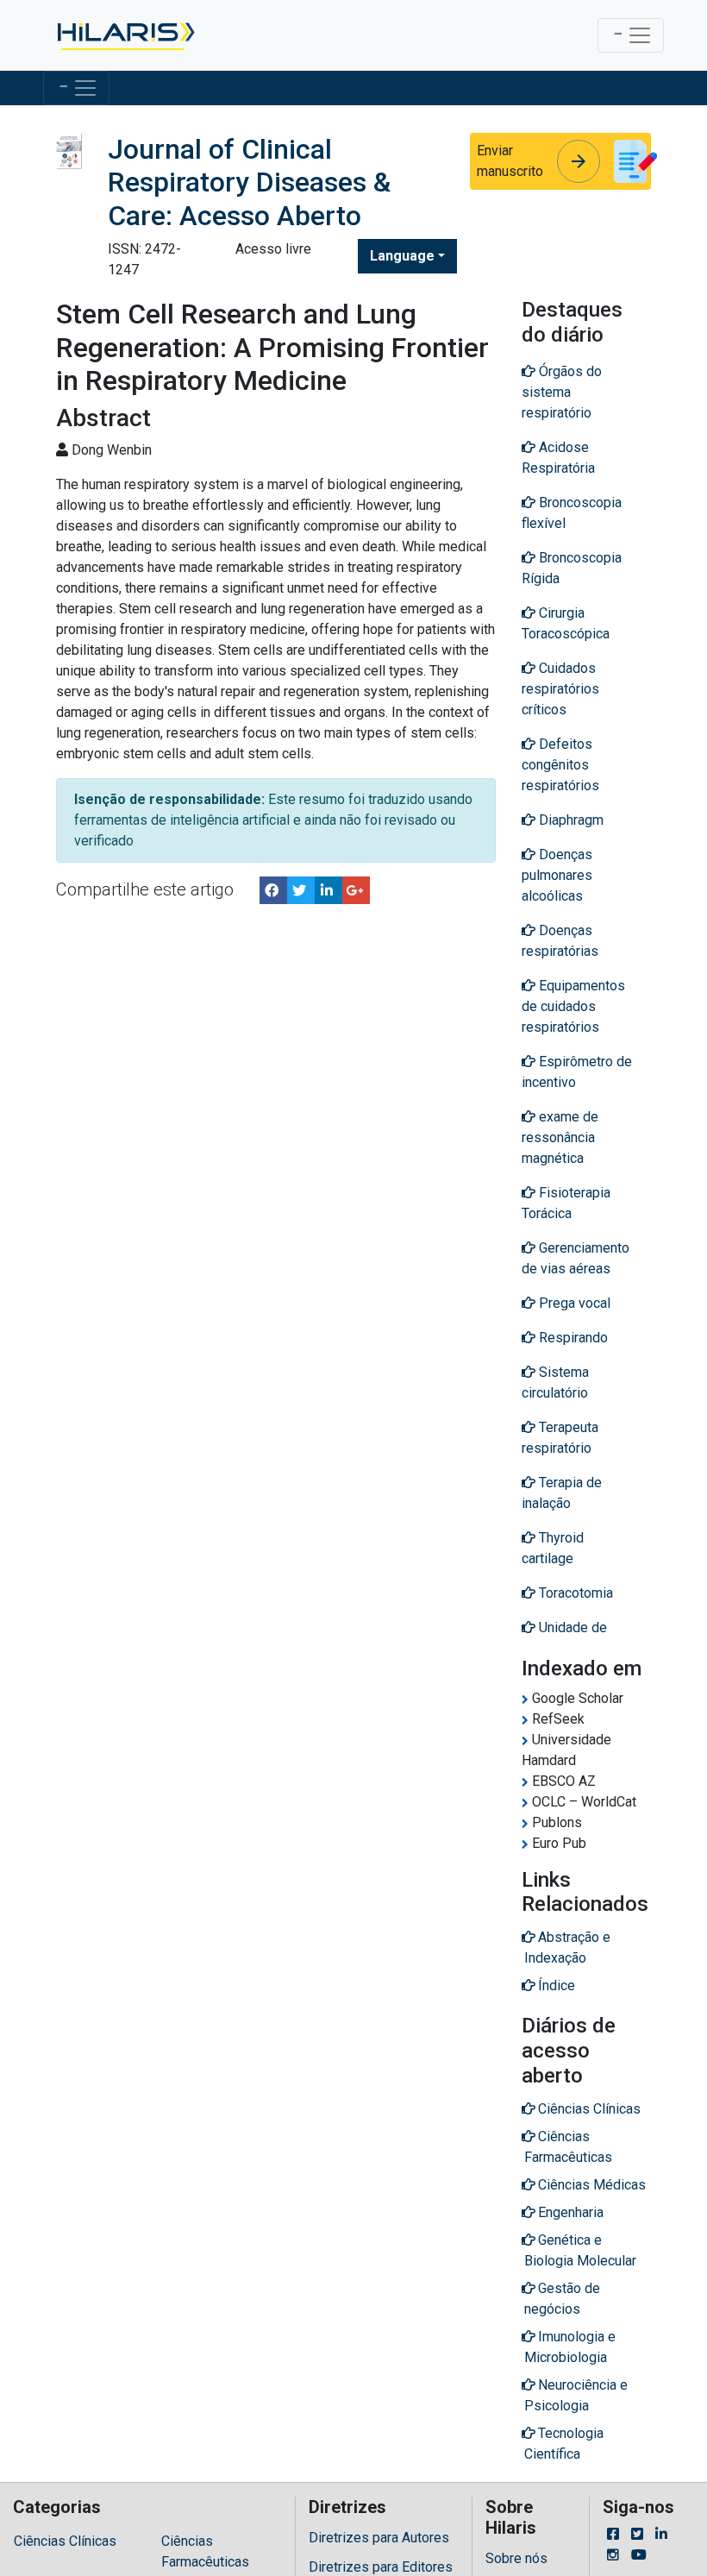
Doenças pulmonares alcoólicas (557, 875)
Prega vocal (573, 1303)
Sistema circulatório (555, 1382)
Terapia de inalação (562, 1493)
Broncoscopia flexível (572, 513)
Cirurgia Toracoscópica (566, 623)
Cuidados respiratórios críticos (560, 689)
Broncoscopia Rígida (572, 568)
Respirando (572, 1338)
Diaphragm (569, 820)
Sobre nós (516, 2558)
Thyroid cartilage (553, 1548)
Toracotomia (574, 1593)
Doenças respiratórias (560, 941)
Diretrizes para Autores (379, 2538)
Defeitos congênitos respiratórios (560, 765)
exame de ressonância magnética (560, 1137)
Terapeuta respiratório (560, 1438)
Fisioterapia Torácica (566, 1203)
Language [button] (402, 256)
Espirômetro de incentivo (577, 1072)
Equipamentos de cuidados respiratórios (573, 1006)
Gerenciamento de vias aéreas (576, 1258)
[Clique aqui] (125, 35)
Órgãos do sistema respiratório (562, 392)
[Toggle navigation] (631, 35)
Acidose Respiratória (558, 458)
